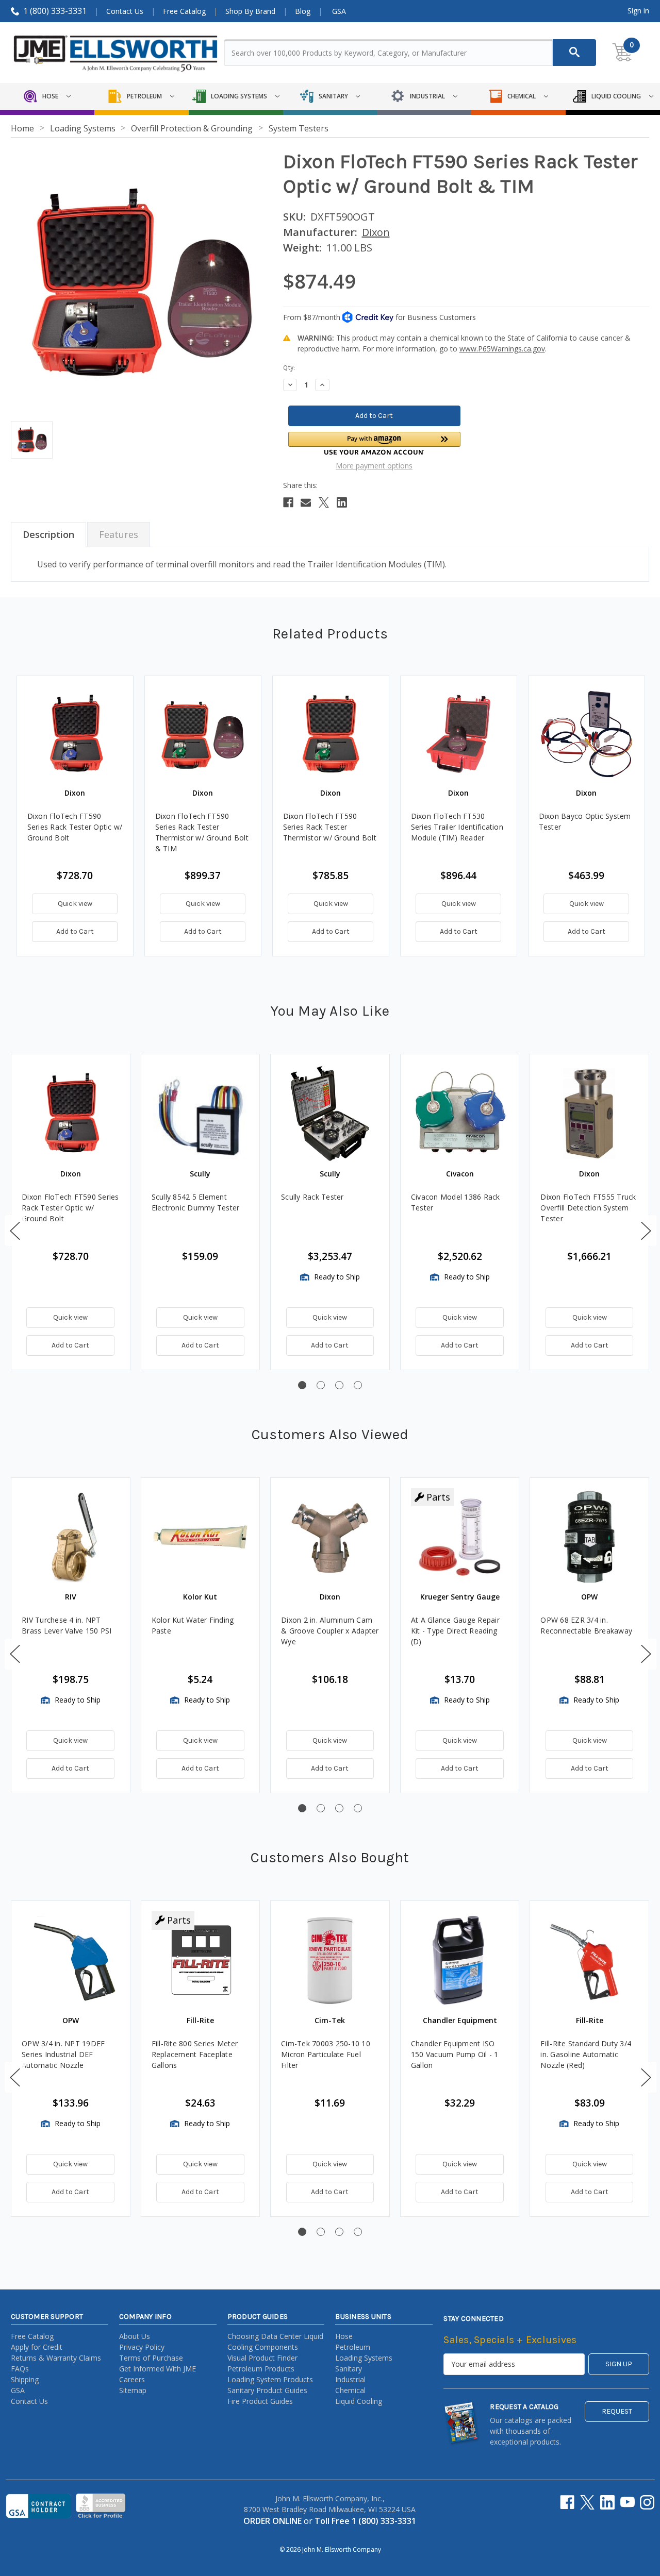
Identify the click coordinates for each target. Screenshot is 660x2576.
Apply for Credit (37, 2347)
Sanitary (349, 2369)
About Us (135, 2336)
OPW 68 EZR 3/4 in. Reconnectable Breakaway (586, 1625)
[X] (324, 502)
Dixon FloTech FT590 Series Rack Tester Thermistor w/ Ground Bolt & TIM (202, 832)
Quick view (75, 904)
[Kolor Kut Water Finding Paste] (201, 1537)
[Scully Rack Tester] (330, 1114)
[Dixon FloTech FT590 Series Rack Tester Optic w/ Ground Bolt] (71, 1114)
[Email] (306, 502)
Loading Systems (364, 2358)
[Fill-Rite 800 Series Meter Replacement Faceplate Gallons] (201, 1960)
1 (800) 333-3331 (55, 11)
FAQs (20, 2369)
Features (119, 534)
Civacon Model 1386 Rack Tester (456, 1202)
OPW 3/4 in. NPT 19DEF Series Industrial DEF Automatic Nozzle (63, 2054)
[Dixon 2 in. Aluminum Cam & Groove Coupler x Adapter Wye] (330, 1537)
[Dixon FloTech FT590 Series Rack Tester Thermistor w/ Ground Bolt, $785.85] (331, 734)
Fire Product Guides (260, 2401)
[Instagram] (647, 2502)
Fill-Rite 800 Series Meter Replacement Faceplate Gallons (195, 2054)
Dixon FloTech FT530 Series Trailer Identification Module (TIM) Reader (457, 827)
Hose (344, 2336)
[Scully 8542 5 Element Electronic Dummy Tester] (201, 1114)
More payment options (374, 466)
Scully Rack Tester (312, 1197)
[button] (374, 443)
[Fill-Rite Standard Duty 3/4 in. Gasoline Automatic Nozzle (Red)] (589, 1960)
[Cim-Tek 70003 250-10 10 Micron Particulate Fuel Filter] (330, 1960)
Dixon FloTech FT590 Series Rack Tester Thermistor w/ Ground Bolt (330, 827)
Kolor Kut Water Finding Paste (193, 1625)
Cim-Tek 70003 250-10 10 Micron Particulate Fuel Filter (326, 2054)
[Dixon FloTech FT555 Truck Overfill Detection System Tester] (589, 1114)
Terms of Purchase (151, 2358)
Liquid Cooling (359, 2401)
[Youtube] (628, 2502)
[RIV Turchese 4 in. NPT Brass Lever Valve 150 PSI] (71, 1537)
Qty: (289, 368)
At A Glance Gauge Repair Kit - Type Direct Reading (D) (455, 1631)
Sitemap (133, 2390)
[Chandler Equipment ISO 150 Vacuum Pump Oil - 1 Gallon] (460, 1960)
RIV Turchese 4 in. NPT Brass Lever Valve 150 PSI (67, 1625)
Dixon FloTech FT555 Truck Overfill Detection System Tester (588, 1208)
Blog (303, 11)
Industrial (350, 2379)
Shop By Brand (250, 11)
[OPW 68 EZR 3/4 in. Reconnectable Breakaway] (589, 1537)
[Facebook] (288, 502)
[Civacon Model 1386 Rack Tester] (460, 1114)
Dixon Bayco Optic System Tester (585, 821)
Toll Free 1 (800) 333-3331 (365, 2521)
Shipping (25, 2379)
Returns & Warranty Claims (56, 2358)
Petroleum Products (261, 2369)
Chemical (350, 2390)
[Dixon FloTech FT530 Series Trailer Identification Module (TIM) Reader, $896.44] (459, 734)
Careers (132, 2379)
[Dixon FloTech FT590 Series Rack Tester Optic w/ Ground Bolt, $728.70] (75, 734)
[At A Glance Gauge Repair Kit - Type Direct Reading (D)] (460, 1537)
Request (617, 2411)
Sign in (638, 11)
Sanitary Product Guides (267, 2390)
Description (48, 534)
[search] (574, 53)
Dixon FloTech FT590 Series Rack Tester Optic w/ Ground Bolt (75, 827)
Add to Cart (75, 931)
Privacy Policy (142, 2347)
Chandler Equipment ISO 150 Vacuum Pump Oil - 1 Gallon (455, 2054)
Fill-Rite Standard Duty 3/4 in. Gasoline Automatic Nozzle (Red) (586, 2054)
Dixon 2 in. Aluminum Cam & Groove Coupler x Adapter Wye (330, 1631)
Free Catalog (184, 11)
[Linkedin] (342, 502)
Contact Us (125, 11)
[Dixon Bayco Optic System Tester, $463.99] (587, 734)
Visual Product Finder (262, 2358)
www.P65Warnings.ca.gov (502, 349)
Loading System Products (270, 2379)
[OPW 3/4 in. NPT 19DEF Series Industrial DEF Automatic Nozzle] (71, 1960)
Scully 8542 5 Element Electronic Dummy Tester (196, 1202)
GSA (339, 11)
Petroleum (353, 2347)
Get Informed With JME (158, 2369)
